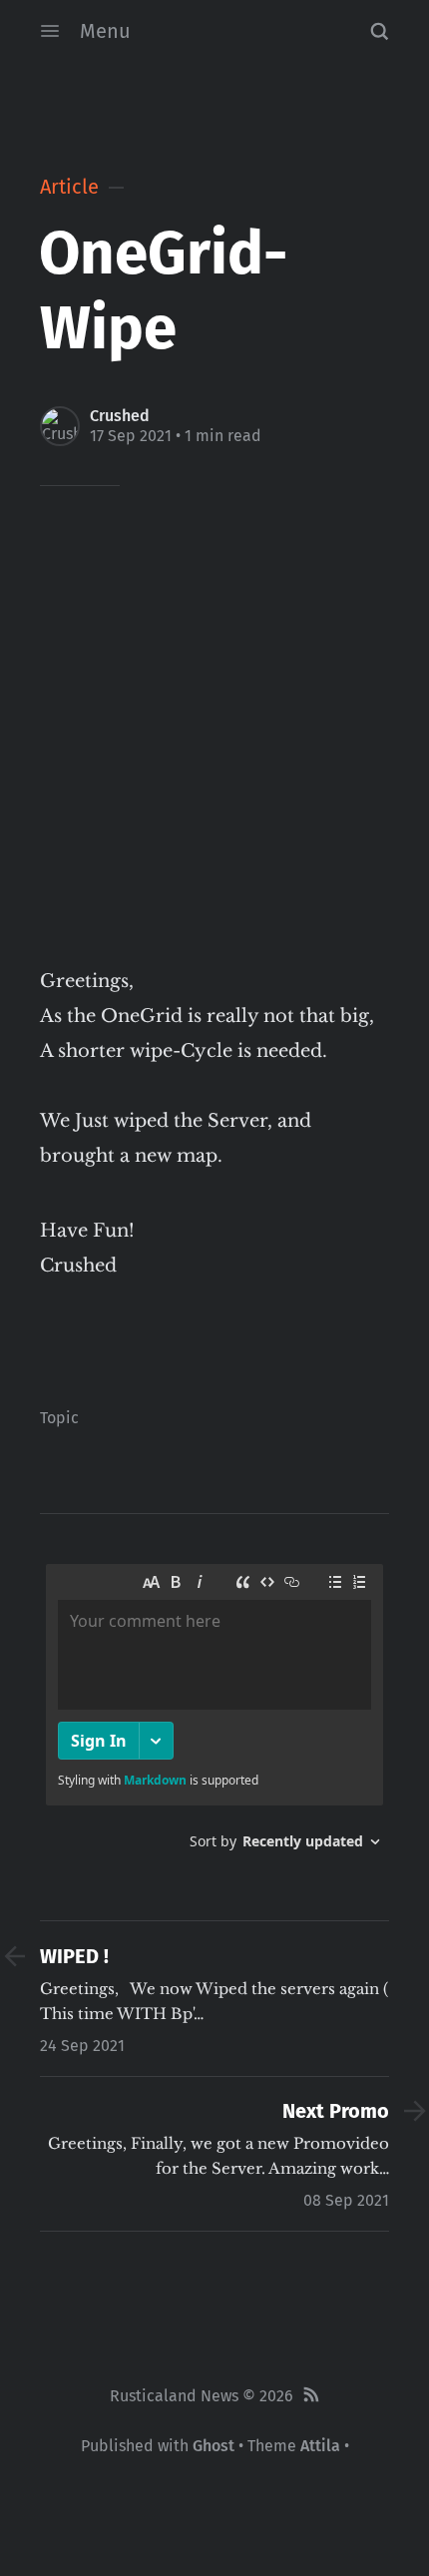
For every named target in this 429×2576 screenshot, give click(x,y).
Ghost (214, 2446)
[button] (379, 31)
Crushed (120, 416)
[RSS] (311, 2396)
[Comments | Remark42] (214, 1714)
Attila (320, 2446)
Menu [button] (105, 31)
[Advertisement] (214, 740)
